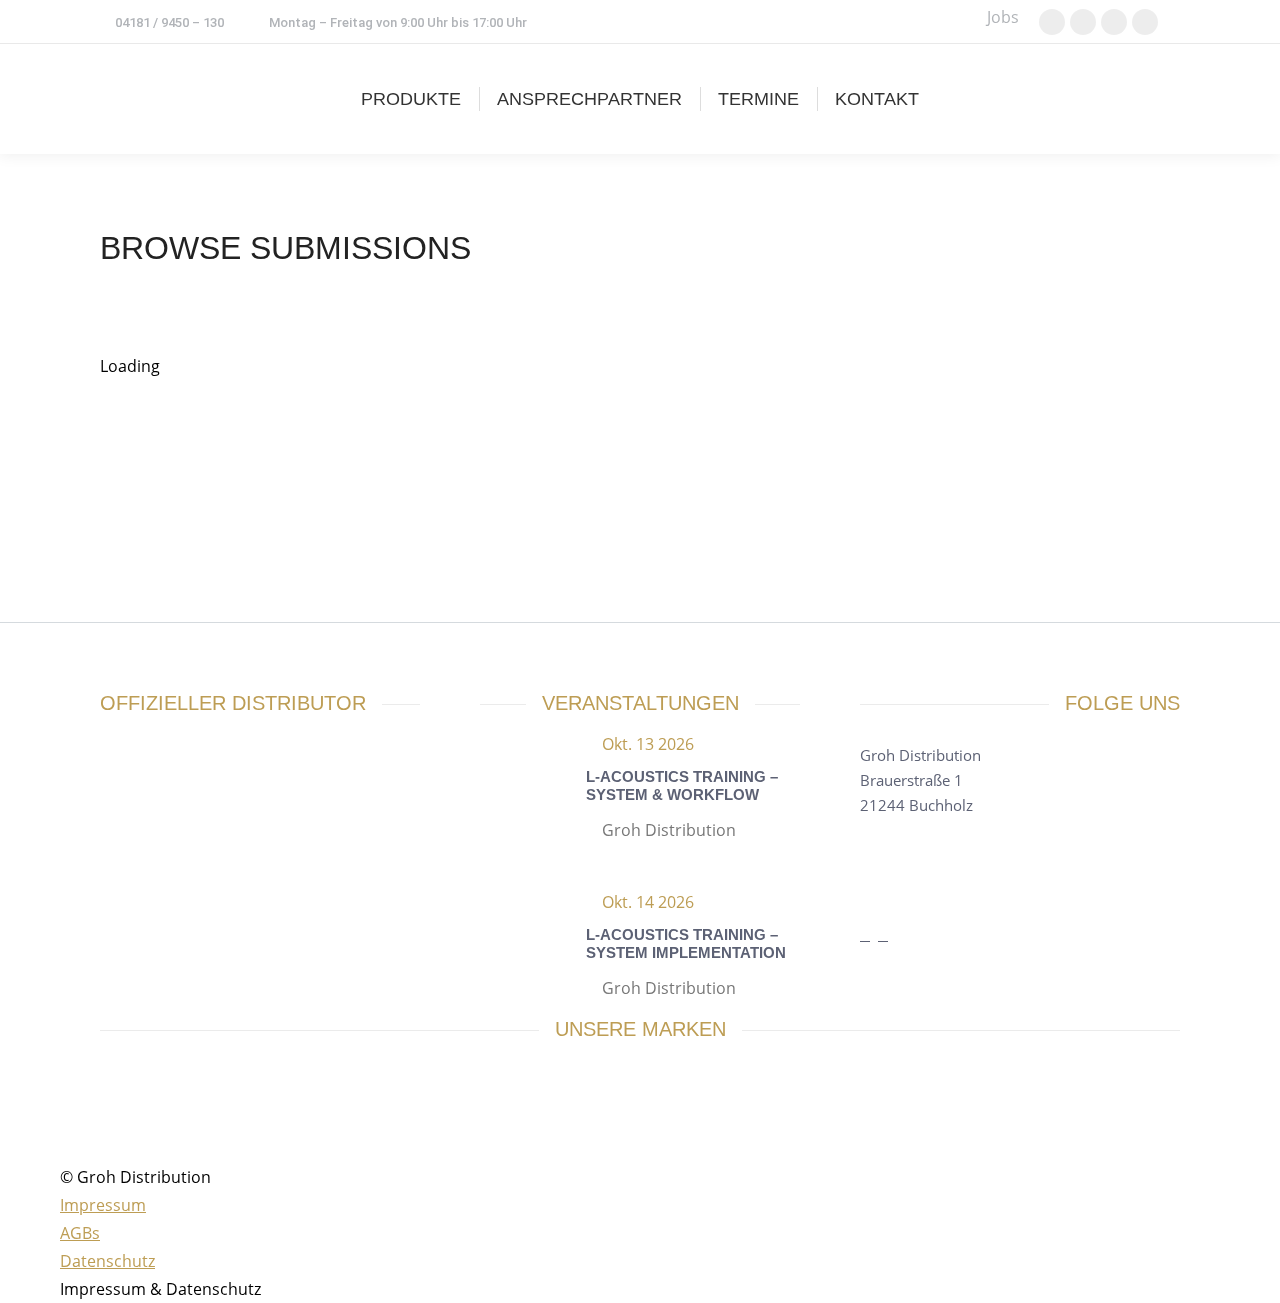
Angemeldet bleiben (432, 504)
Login (362, 532)
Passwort (618, 474)
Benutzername (628, 434)
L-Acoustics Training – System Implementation (686, 943)
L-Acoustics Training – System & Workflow (682, 785)
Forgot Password (450, 532)
